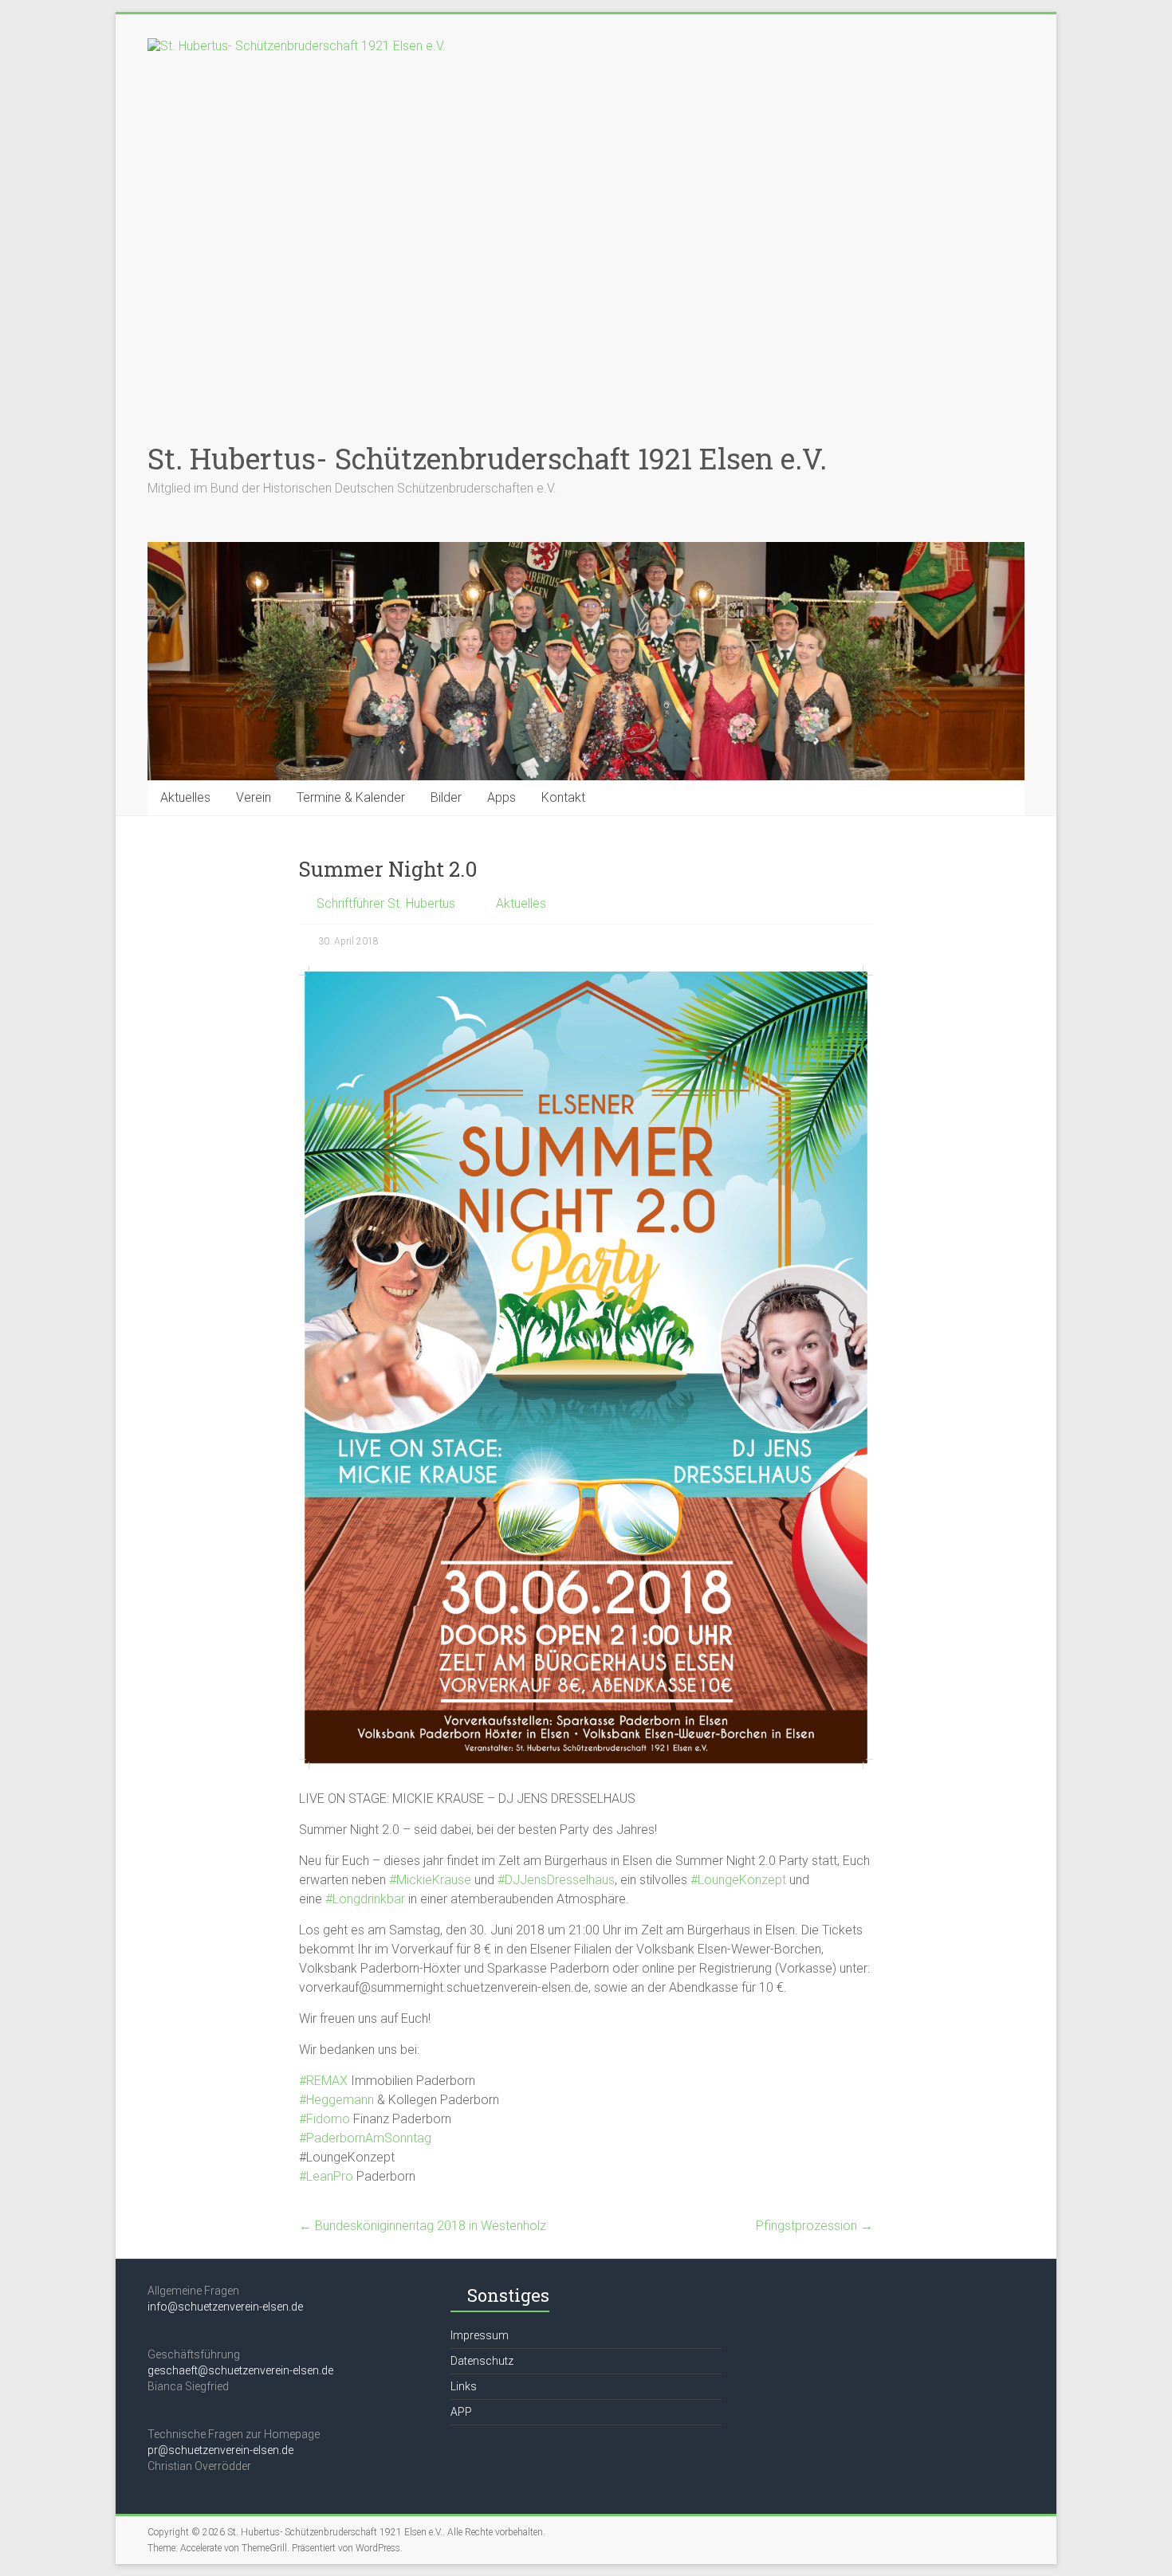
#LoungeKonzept (738, 1880)
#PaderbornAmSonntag (365, 2138)
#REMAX (323, 2081)
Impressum (480, 2335)
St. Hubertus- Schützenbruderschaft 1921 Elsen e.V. (487, 458)
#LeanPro (326, 2176)
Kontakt (563, 797)
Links (464, 2386)
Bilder (446, 797)
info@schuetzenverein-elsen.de (225, 2307)
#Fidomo (324, 2119)
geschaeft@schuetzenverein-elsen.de (240, 2370)
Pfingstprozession (814, 2226)
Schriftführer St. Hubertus (386, 903)
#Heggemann (336, 2100)
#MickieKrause (430, 1880)
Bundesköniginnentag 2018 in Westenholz (423, 2226)
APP (461, 2412)
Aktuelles (185, 797)
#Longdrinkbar (365, 1899)
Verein (254, 797)
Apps (501, 797)
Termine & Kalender (351, 797)
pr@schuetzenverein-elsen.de (220, 2450)
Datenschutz (482, 2361)
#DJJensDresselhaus (556, 1880)
